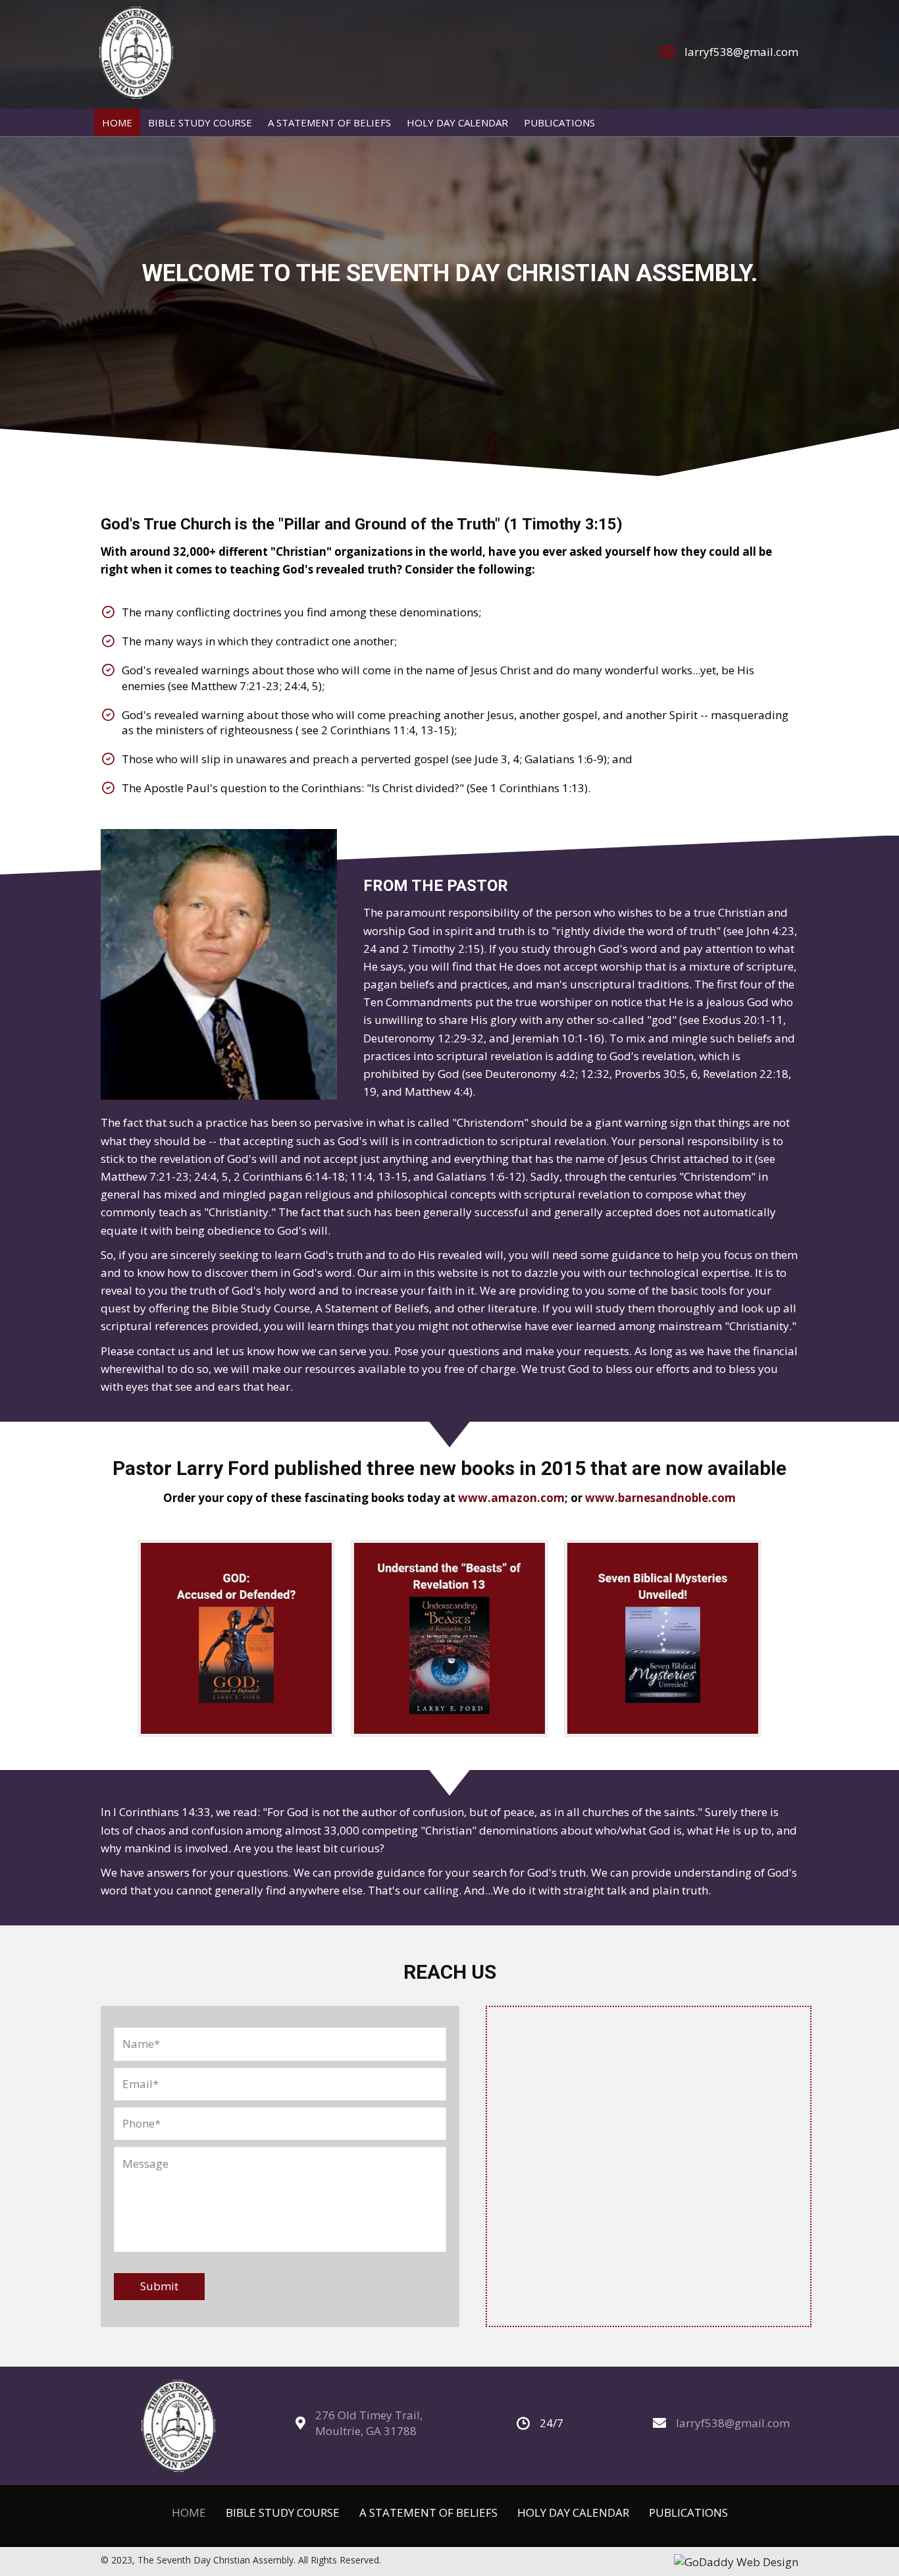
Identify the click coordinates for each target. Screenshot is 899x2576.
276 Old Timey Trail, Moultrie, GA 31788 (369, 2423)
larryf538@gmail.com (741, 52)
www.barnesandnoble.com (660, 1498)
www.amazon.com (511, 1498)
